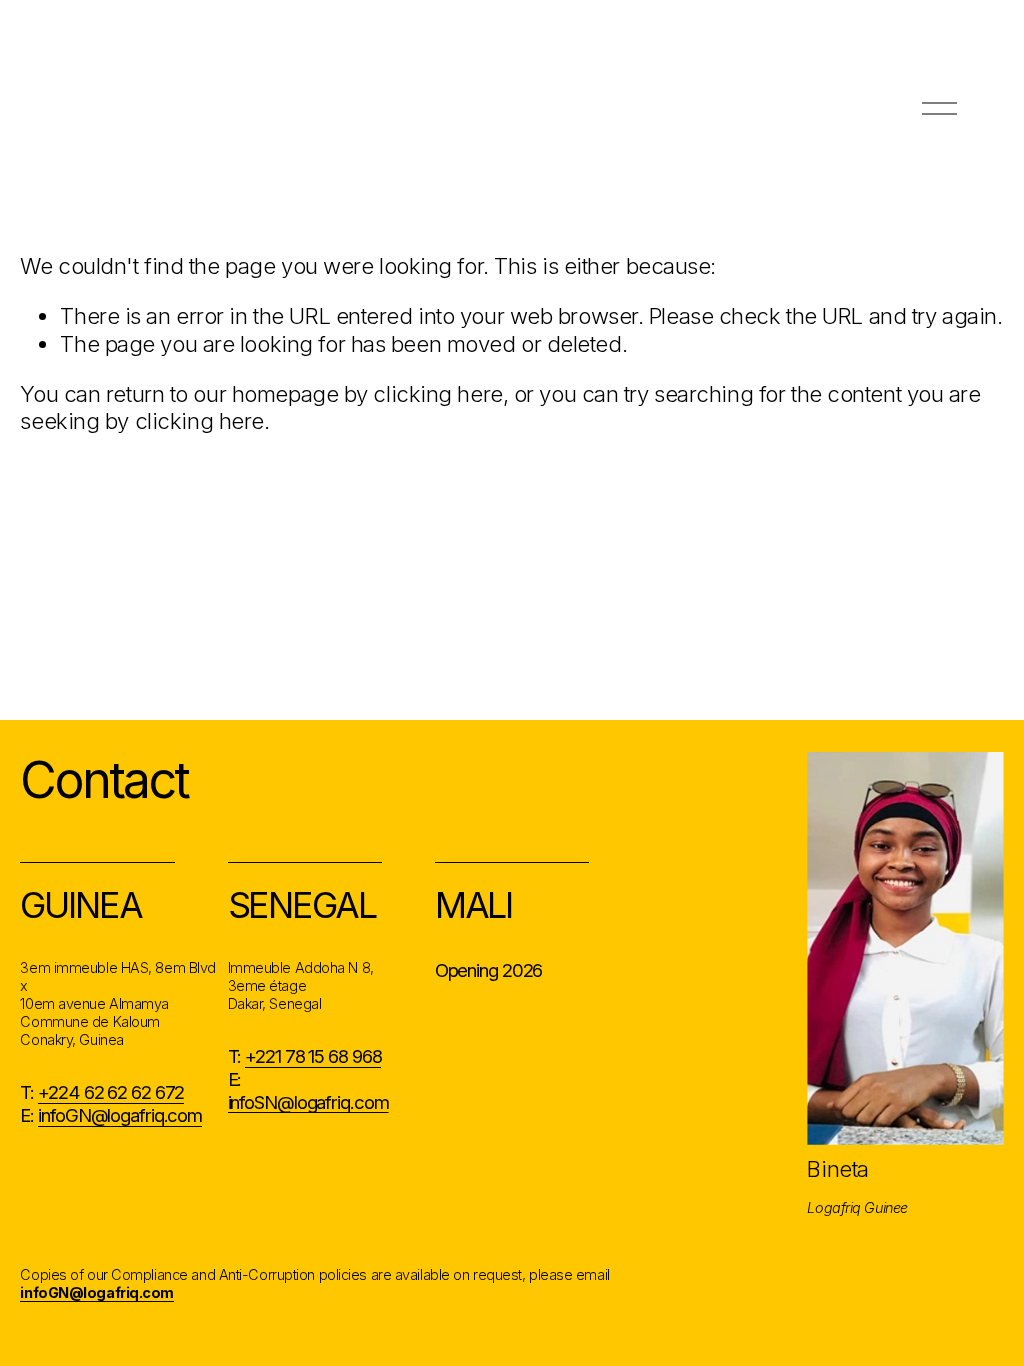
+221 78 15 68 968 (313, 1056)
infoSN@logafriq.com (308, 1102)
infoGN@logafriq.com (120, 1115)
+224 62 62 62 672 (111, 1092)
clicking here (437, 394)
